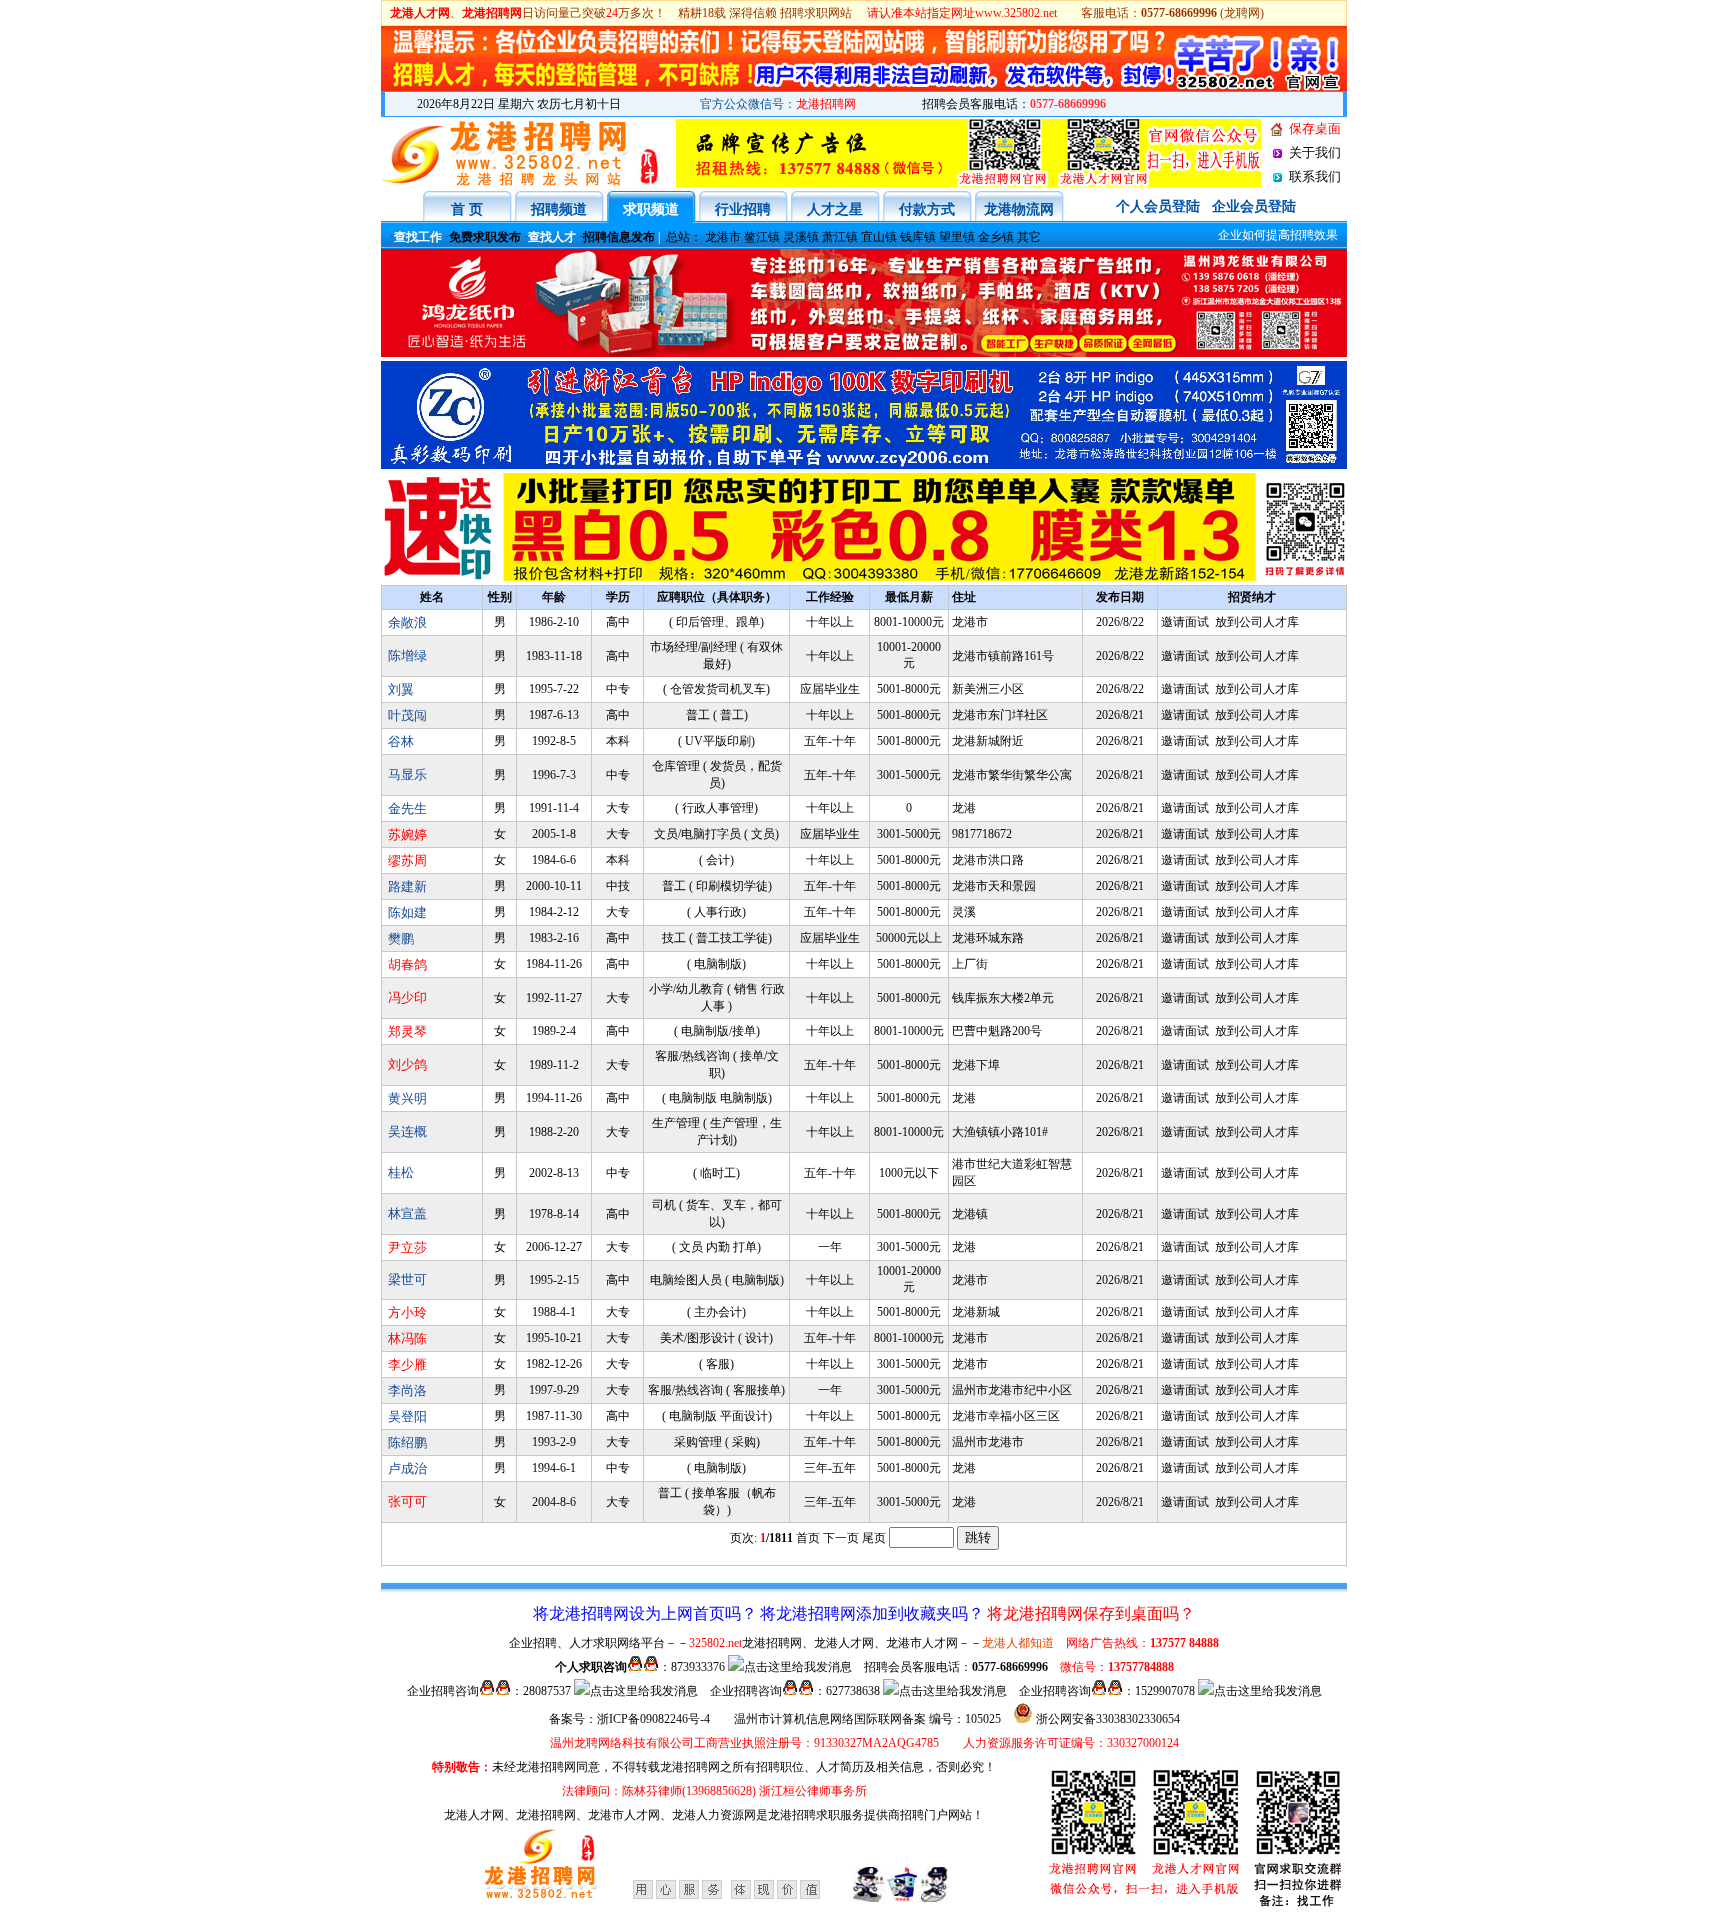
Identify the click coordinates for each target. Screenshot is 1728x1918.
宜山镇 (879, 237)
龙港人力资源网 (714, 1815)
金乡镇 (996, 237)
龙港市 (723, 237)
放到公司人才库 (1257, 622)
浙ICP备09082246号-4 (653, 1719)
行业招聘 (743, 209)
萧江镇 (840, 237)
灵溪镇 (801, 237)
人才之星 (835, 209)
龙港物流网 (1019, 209)
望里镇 (957, 237)
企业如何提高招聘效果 (1262, 235)
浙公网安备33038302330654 (1108, 1719)
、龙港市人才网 (618, 1815)
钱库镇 (918, 237)
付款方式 (927, 209)
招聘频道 (559, 209)
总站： (684, 237)
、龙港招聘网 (540, 1815)
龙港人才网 (474, 1815)
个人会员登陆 (1158, 206)
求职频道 (651, 209)
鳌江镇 (762, 237)
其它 (1029, 237)
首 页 (467, 209)
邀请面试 (1185, 622)
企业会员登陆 (1254, 206)
